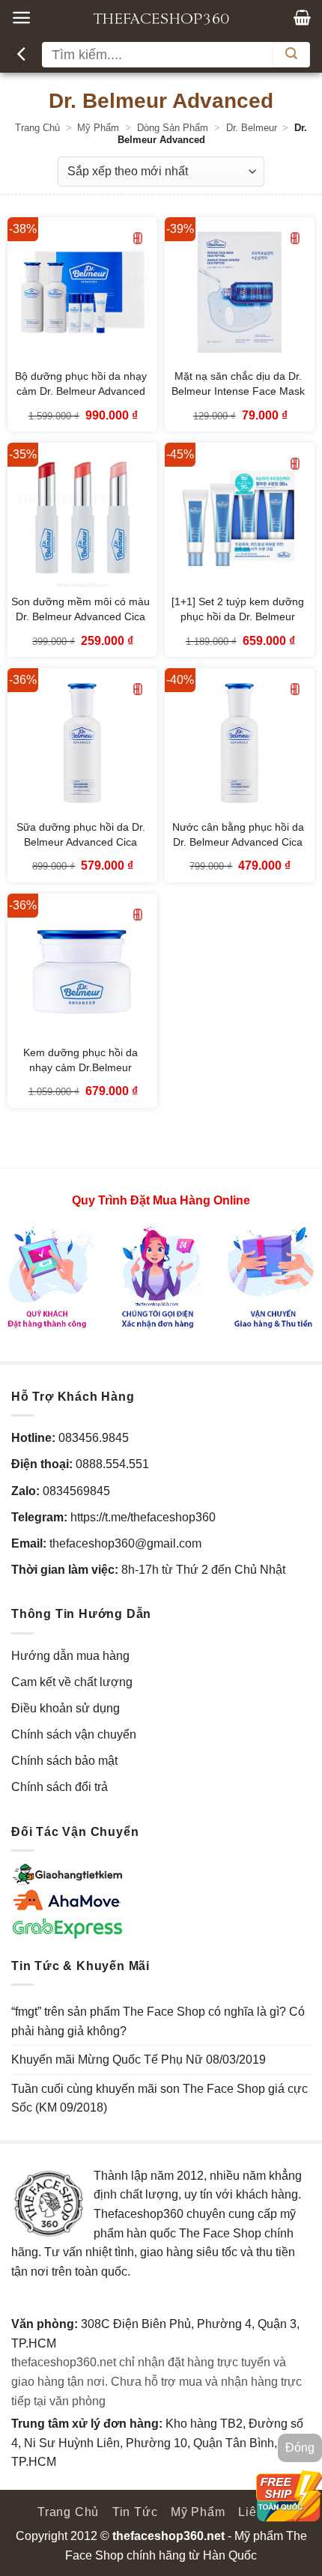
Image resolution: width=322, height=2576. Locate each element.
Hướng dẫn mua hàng (70, 1656)
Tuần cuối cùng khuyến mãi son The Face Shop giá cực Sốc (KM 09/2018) (160, 2098)
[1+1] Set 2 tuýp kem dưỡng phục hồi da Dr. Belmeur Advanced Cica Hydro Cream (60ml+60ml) (238, 625)
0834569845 (76, 1491)
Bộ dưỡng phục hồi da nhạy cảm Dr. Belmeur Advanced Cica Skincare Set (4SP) (81, 392)
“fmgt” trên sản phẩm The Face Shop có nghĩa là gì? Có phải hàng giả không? (158, 2021)
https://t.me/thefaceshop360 (143, 1517)
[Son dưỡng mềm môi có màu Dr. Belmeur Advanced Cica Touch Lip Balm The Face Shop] (82, 518)
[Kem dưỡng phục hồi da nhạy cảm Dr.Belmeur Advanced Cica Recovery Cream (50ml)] (82, 969)
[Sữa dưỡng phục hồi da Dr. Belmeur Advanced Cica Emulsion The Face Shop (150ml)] (82, 743)
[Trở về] (23, 55)
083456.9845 (94, 1438)
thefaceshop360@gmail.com (125, 1543)
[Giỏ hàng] (302, 17)
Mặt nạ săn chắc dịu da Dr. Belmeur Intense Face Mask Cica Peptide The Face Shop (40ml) (238, 399)
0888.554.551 (112, 1464)
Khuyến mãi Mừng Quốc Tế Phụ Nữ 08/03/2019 (139, 2060)
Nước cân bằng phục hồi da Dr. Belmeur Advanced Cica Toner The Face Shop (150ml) (238, 850)
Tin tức (135, 2512)
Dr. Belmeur (252, 128)
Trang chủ (37, 128)
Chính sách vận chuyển (74, 1734)
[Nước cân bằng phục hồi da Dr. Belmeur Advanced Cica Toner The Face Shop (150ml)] (240, 743)
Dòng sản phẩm (173, 128)
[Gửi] (291, 55)
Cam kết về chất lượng (72, 1682)
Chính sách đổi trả (60, 1787)
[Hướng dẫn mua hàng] (161, 1277)
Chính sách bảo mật (64, 1761)
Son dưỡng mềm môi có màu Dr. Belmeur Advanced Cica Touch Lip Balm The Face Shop (80, 625)
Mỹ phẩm (98, 128)
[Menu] (21, 18)
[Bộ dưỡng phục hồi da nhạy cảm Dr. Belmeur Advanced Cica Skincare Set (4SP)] (82, 292)
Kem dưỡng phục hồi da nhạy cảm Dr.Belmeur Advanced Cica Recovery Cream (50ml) (80, 1076)
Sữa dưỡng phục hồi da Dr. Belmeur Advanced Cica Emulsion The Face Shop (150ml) (81, 850)
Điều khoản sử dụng (66, 1708)
